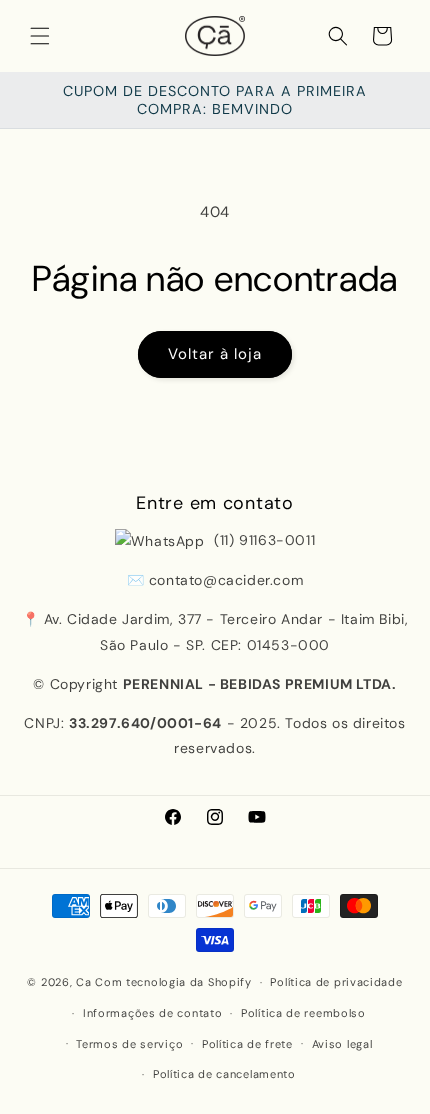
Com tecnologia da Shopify (173, 982)
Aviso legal (342, 1044)
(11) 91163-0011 (262, 540)
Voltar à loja (215, 354)
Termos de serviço (129, 1044)
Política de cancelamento (224, 1074)
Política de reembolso (303, 1013)
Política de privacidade (336, 982)
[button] (40, 36)
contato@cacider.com (226, 580)
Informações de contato (152, 1013)
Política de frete (247, 1044)
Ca (83, 982)
